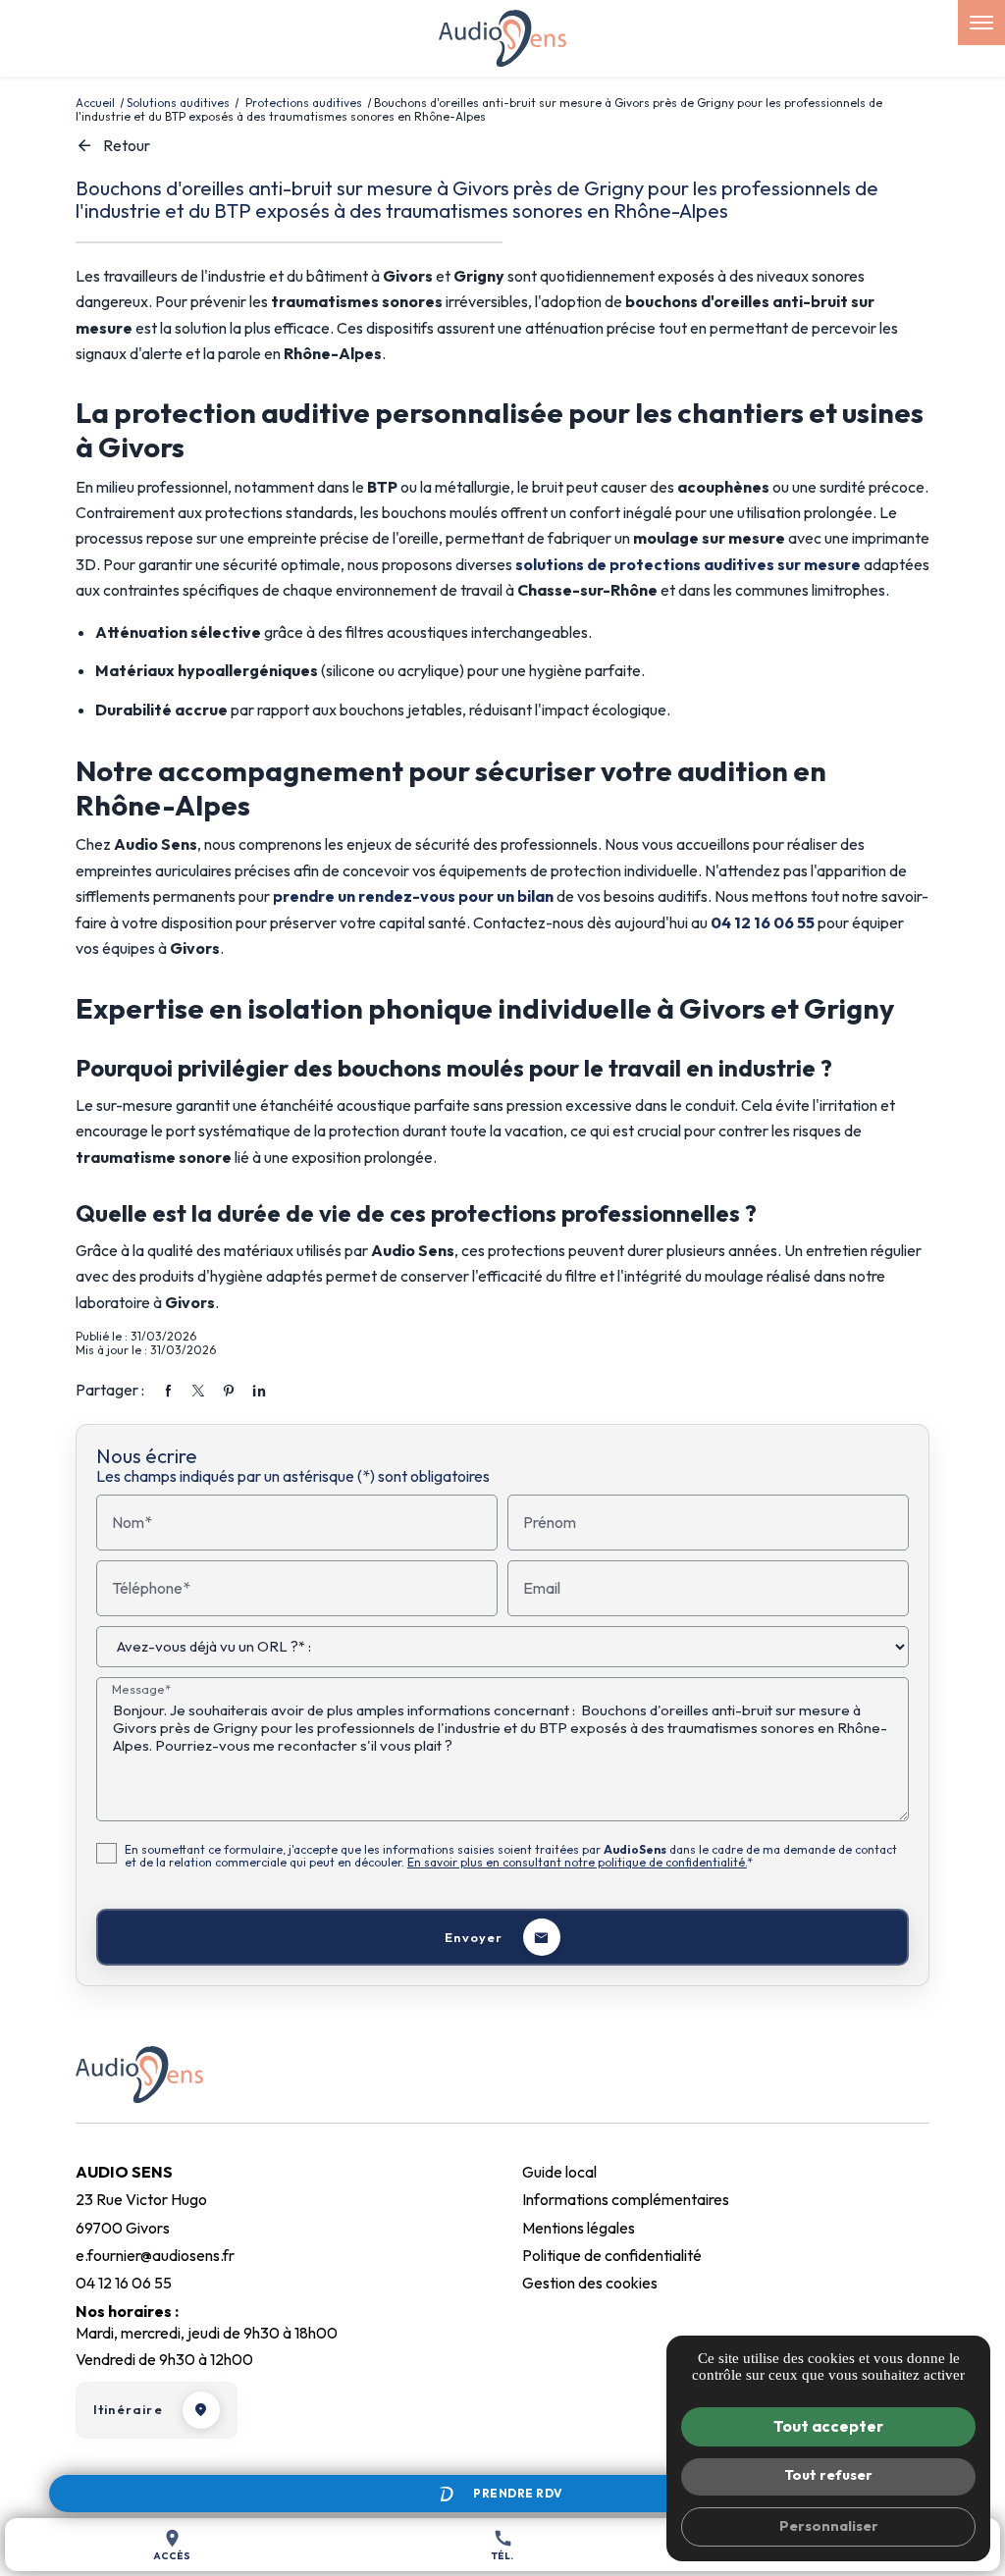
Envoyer (474, 1937)
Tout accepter (828, 2426)
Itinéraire (128, 2409)
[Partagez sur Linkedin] (259, 1391)
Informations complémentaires (626, 2199)
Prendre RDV (518, 2493)
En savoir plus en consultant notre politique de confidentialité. (577, 1862)
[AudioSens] (502, 38)
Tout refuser (828, 2475)
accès (172, 2545)
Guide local (559, 2172)
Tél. (502, 2545)
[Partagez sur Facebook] (168, 1391)
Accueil (95, 103)
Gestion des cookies (590, 2283)
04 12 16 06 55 (763, 922)
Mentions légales (579, 2228)
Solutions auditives (178, 103)
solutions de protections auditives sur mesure (688, 564)
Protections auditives (305, 103)
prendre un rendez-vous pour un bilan (413, 896)
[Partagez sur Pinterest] (229, 1391)
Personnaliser (829, 2526)
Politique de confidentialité (612, 2255)
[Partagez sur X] (198, 1391)
